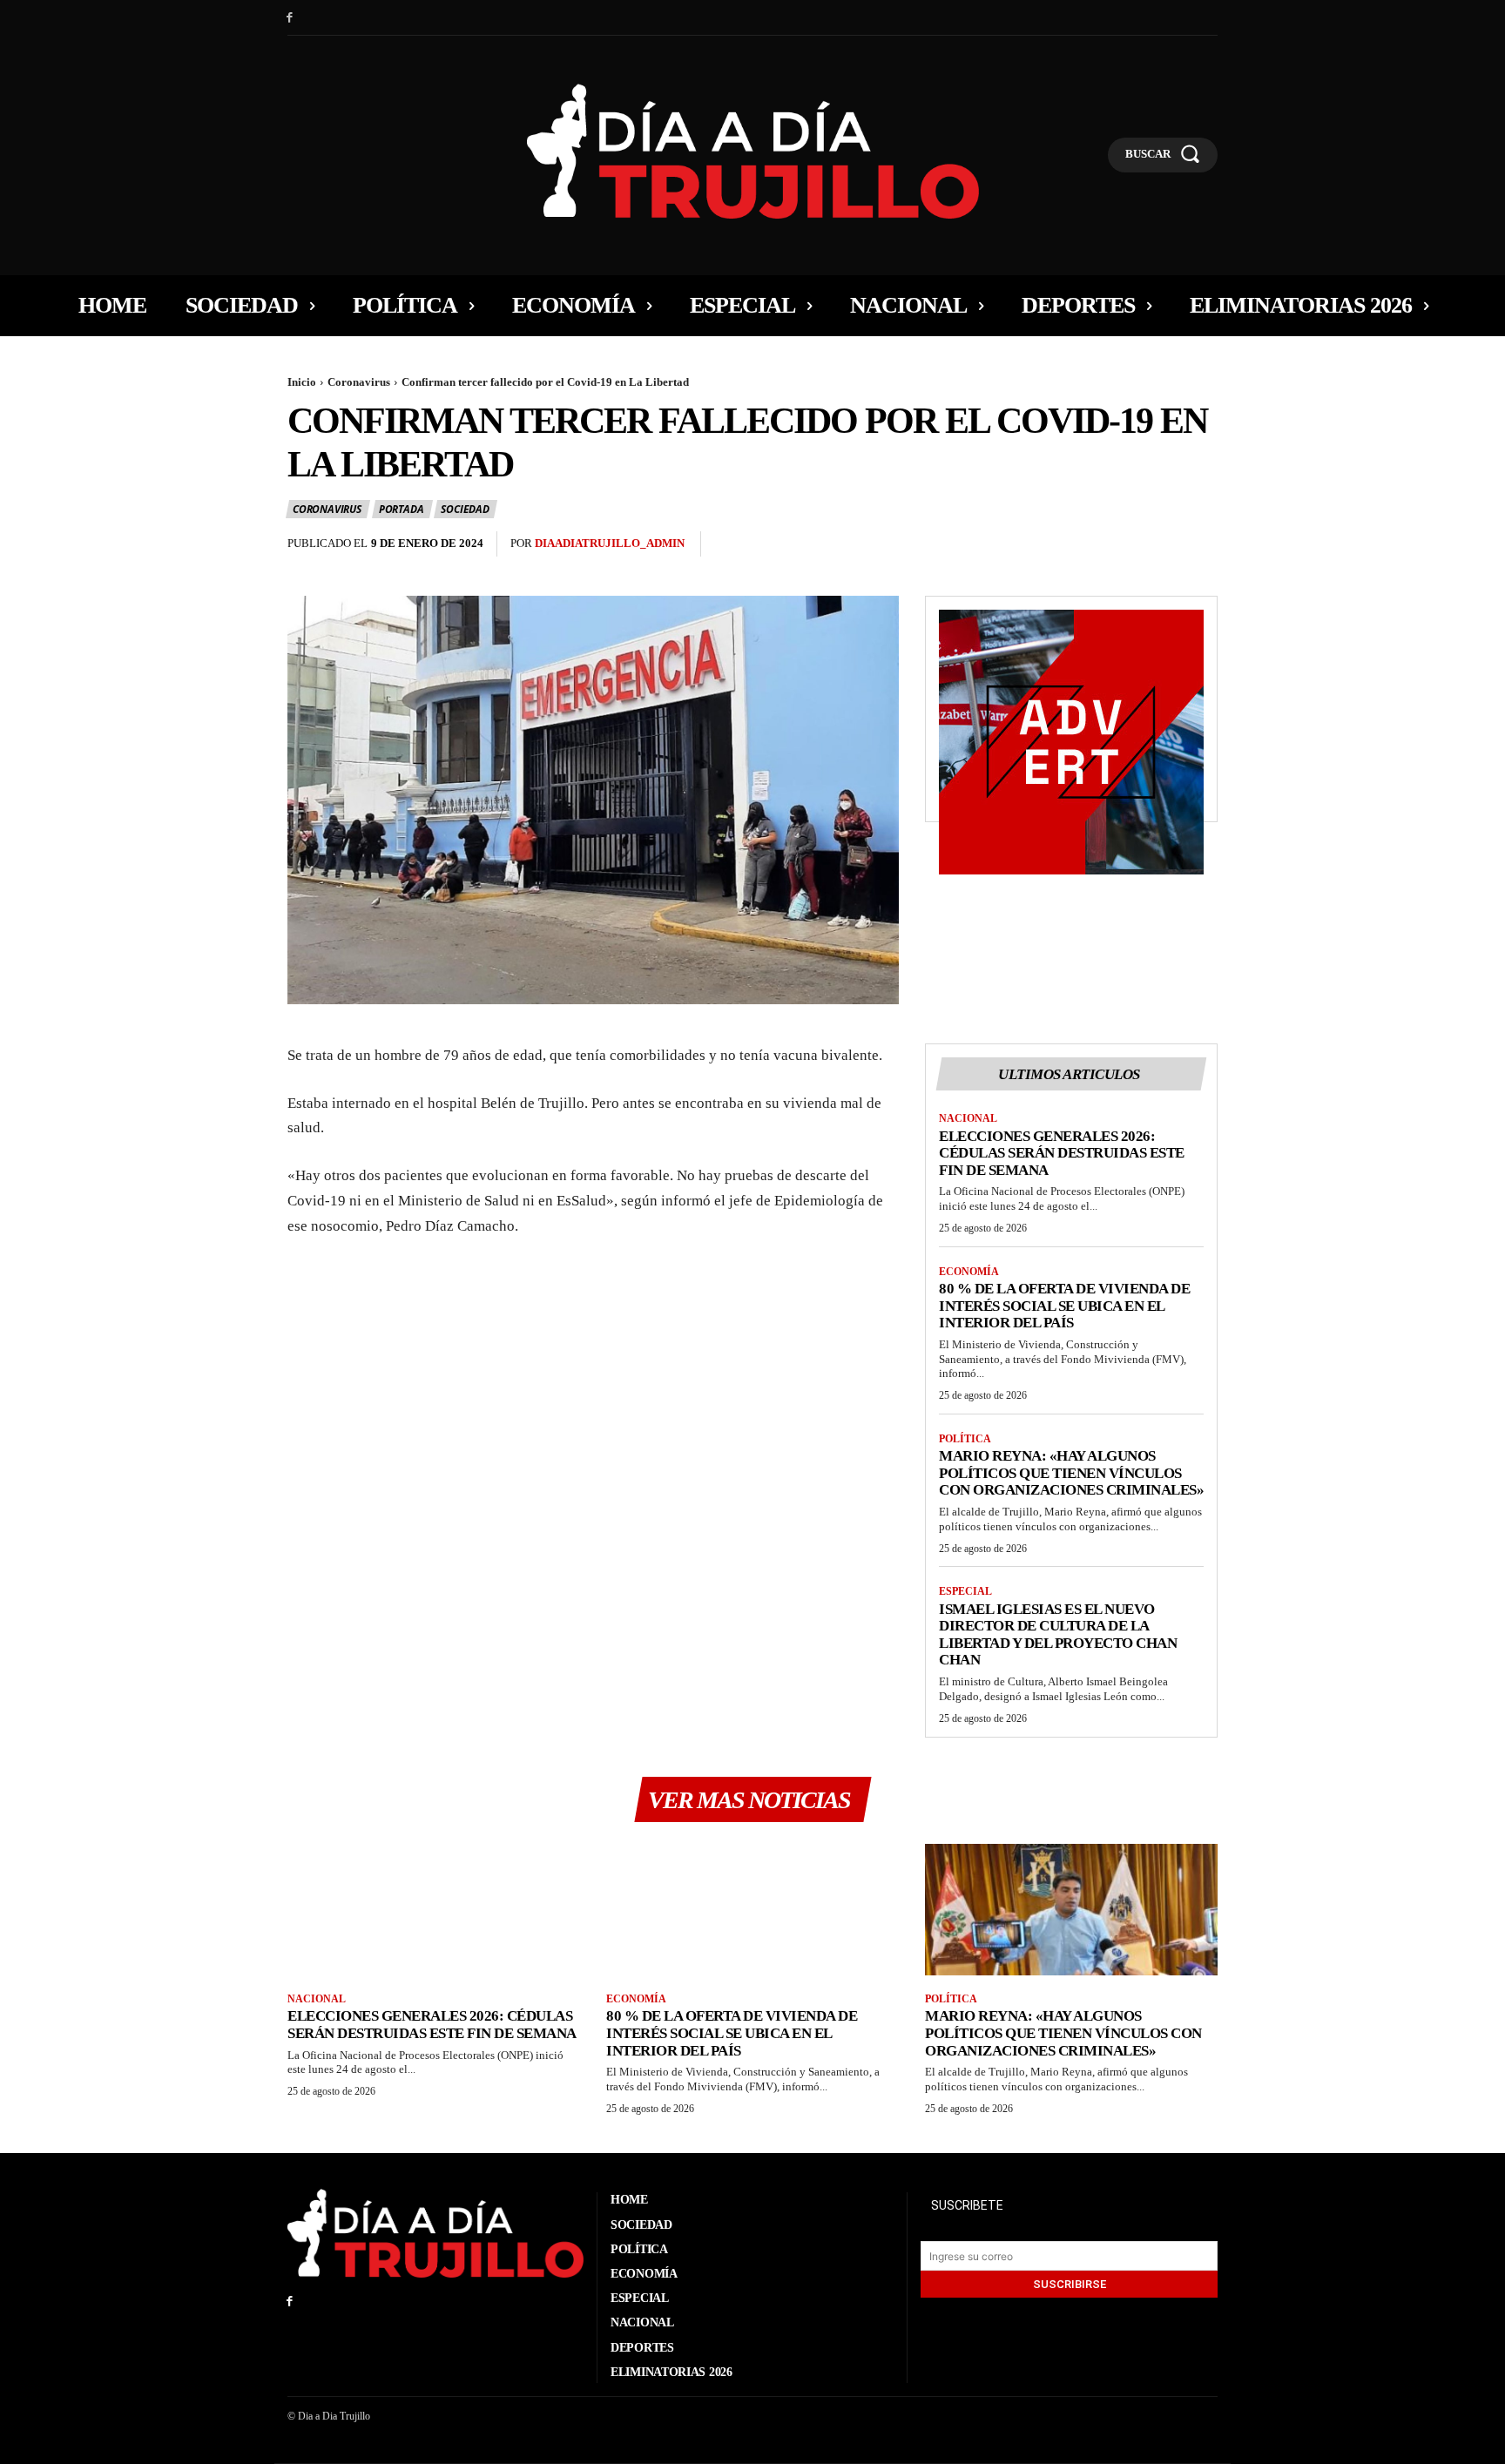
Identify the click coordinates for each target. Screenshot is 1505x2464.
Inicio (302, 382)
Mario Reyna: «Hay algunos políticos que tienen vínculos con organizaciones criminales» (1071, 1473)
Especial (965, 1591)
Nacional (968, 1118)
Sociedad (465, 509)
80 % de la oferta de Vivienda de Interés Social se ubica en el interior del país (1064, 1306)
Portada (402, 509)
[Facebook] (290, 18)
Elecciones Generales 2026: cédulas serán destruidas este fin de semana (1062, 1153)
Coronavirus (359, 382)
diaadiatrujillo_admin (610, 543)
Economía (969, 1272)
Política (965, 1439)
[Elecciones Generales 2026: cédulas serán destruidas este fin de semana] (434, 1910)
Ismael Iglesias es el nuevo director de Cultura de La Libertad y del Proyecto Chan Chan (1058, 1635)
